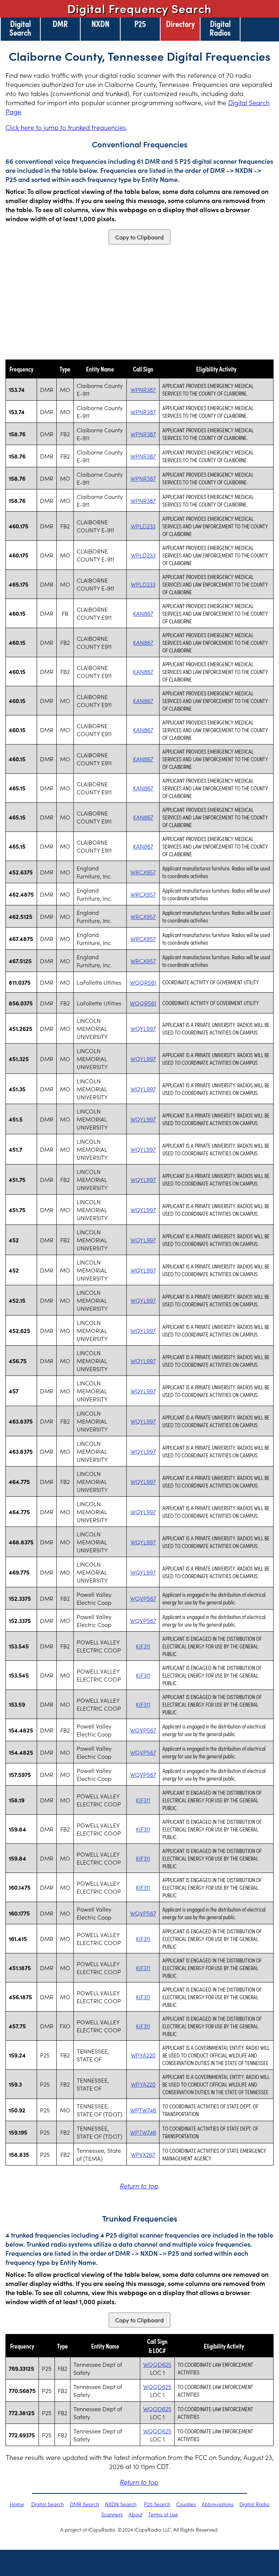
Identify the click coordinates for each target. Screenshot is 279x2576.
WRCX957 (143, 872)
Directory (180, 23)
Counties (186, 2504)
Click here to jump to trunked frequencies (66, 127)
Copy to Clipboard (139, 237)
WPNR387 (143, 389)
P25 (140, 23)
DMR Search (84, 2504)
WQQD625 (157, 2364)
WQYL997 (143, 1028)
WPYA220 (143, 2055)
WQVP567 (143, 1598)
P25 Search (157, 2504)
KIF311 (143, 1646)
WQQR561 (143, 982)
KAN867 (143, 613)
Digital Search (20, 28)
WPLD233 (143, 526)
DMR (60, 23)
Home (17, 2504)
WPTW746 (143, 2110)
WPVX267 (143, 2154)
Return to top (139, 2186)
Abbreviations (218, 2504)
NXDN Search (121, 2504)
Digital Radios (220, 28)
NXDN (100, 23)
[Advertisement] (139, 302)
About (136, 2514)
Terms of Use (163, 2514)
